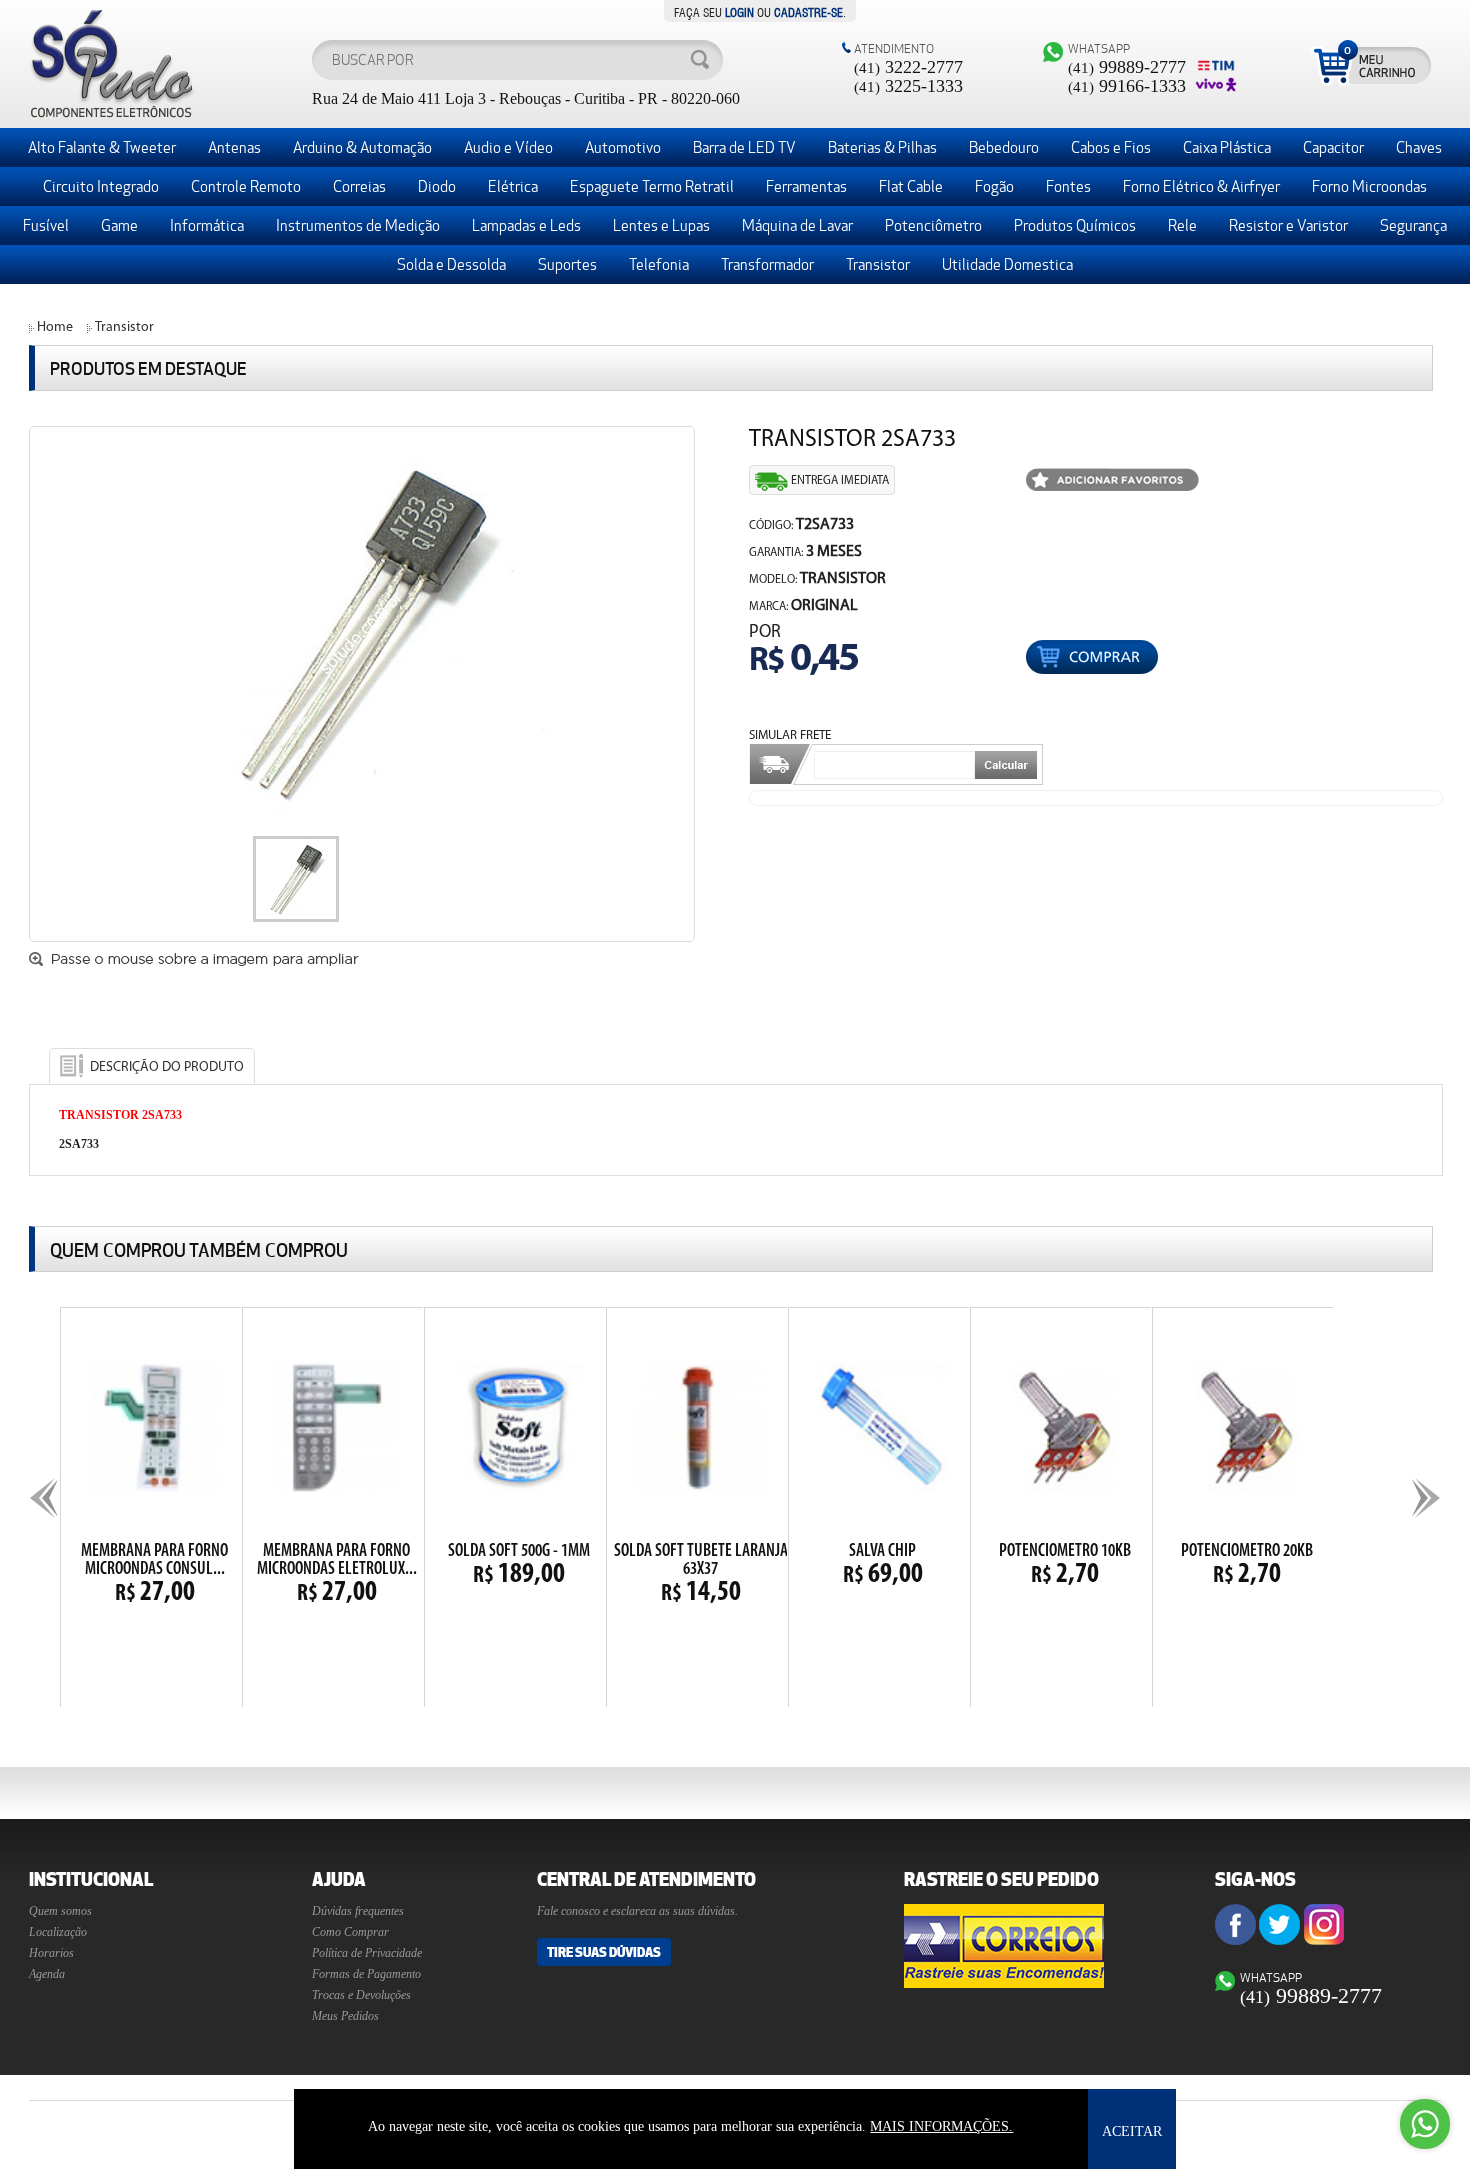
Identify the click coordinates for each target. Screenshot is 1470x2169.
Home (55, 327)
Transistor (124, 327)
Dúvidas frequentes (358, 1911)
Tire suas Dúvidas (604, 1952)
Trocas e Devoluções (361, 1995)
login (739, 11)
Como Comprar (350, 1932)
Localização (58, 1932)
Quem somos (60, 1911)
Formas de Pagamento (366, 1974)
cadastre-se (808, 11)
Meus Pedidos (345, 2016)
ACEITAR (1132, 2131)
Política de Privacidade (367, 1953)
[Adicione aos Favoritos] (1112, 481)
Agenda (47, 1974)
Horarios (51, 1953)
